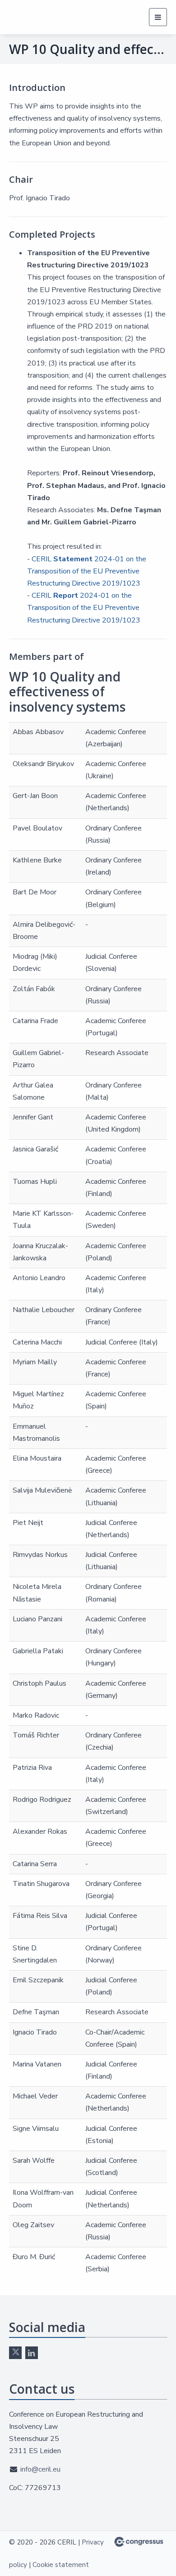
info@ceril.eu (40, 2469)
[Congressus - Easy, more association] (139, 2542)
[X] (15, 2353)
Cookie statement (61, 2565)
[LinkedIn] (32, 2353)
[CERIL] (37, 17)
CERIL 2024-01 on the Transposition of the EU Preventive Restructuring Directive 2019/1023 (87, 571)
